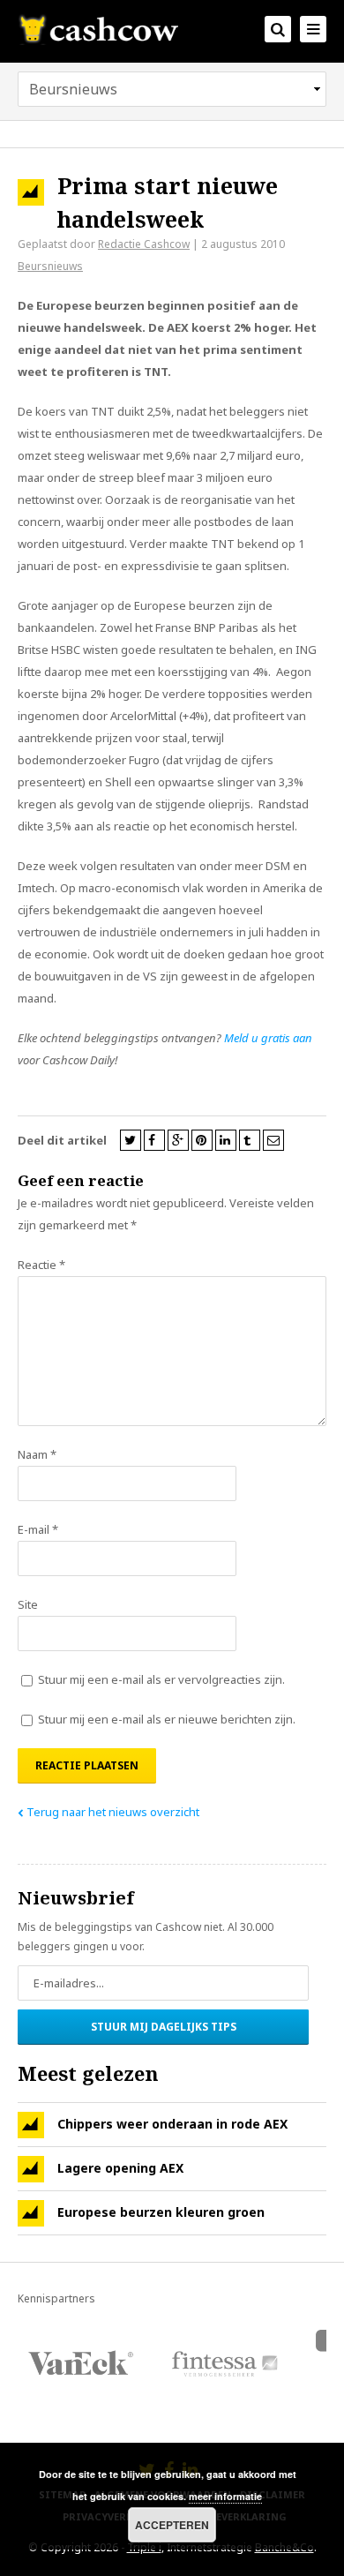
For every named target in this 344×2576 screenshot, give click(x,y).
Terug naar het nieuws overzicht (113, 1812)
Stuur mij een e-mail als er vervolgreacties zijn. (161, 1679)
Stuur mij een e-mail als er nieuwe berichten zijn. (167, 1719)
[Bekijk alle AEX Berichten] (31, 2125)
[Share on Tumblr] (250, 1140)
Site (28, 1604)
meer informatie (225, 2496)
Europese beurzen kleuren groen (161, 2212)
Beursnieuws (50, 266)
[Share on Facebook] (154, 1140)
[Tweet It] (131, 1140)
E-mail (38, 1529)
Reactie (41, 1265)
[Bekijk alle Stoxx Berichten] (31, 2213)
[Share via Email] (273, 1140)
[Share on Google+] (178, 1140)
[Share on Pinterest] (202, 1140)
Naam (37, 1454)
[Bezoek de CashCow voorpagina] (98, 29)
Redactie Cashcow (144, 244)
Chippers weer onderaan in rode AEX (172, 2124)
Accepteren (172, 2525)
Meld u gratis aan (268, 1038)
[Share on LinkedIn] (226, 1140)
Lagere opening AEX (120, 2168)
